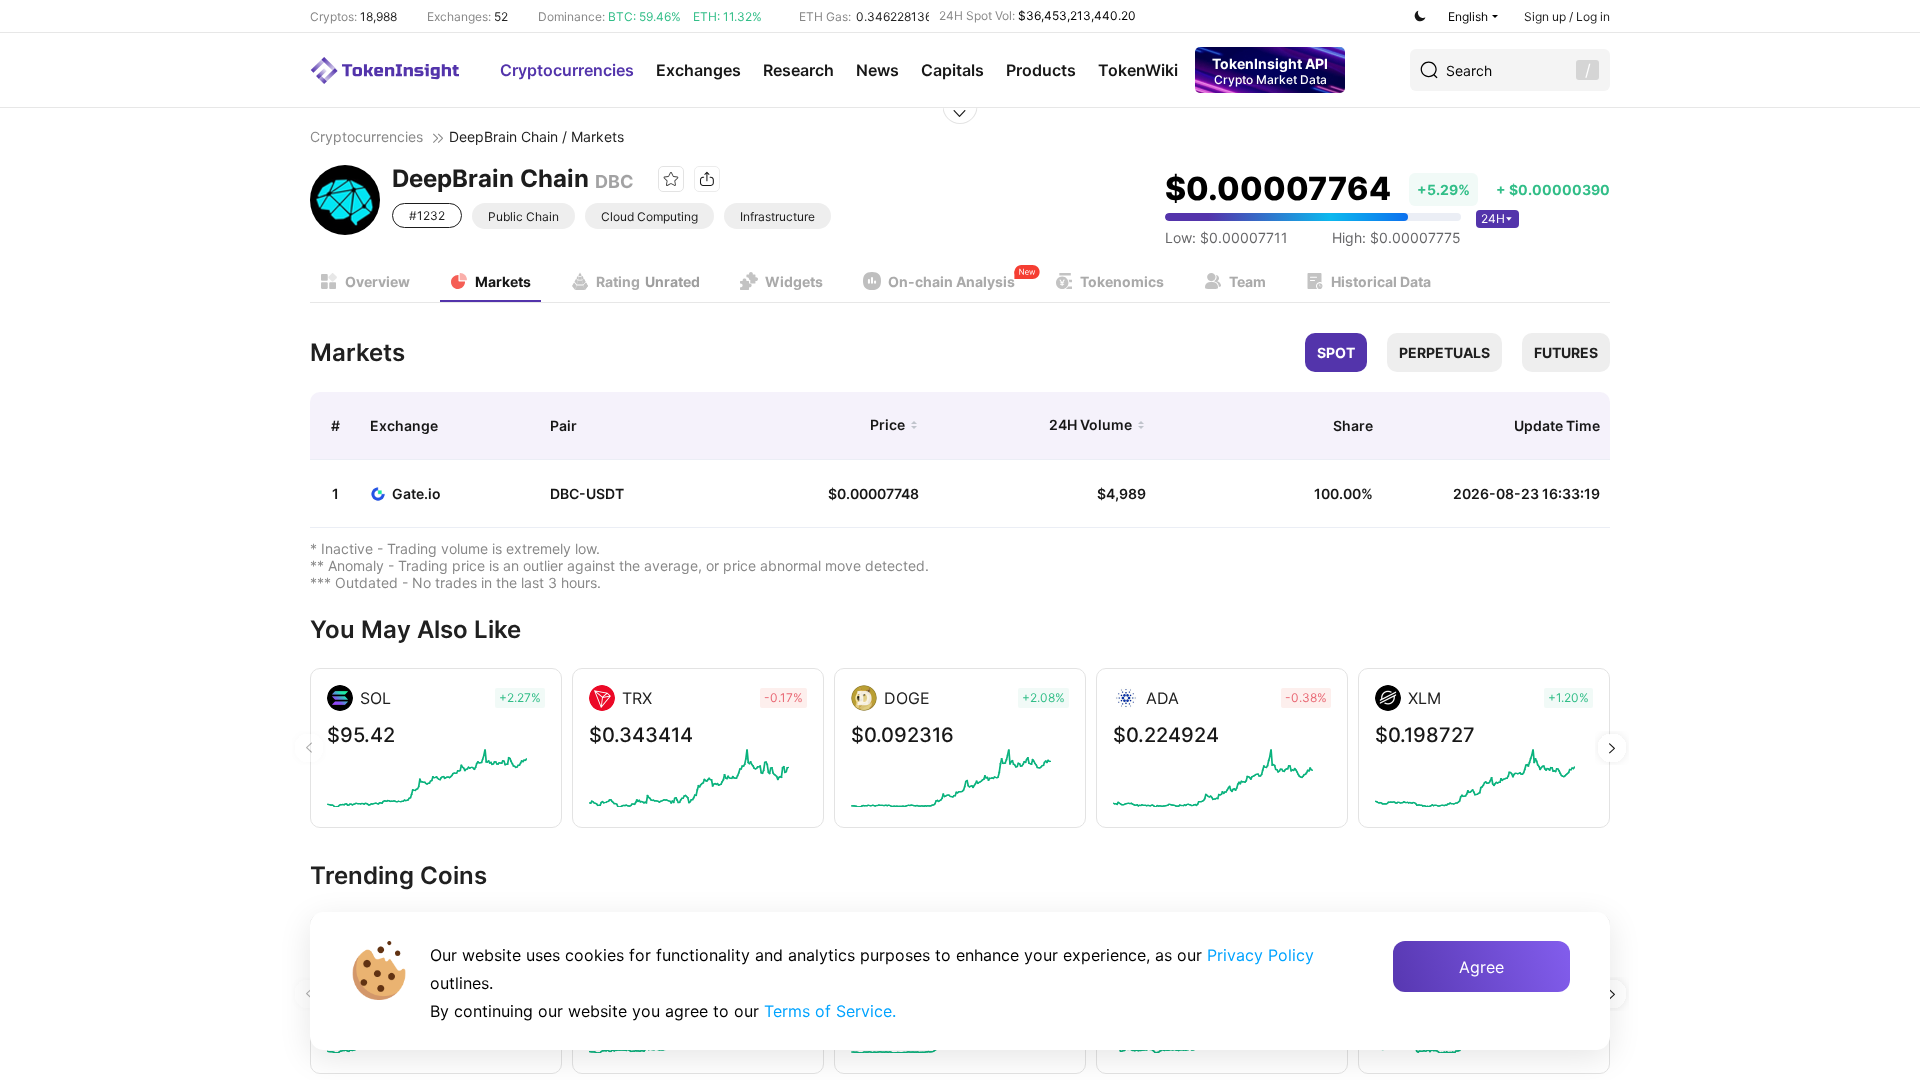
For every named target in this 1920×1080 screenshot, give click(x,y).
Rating (648, 281)
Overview (377, 281)
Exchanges (698, 70)
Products (1041, 70)
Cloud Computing (649, 216)
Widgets (794, 281)
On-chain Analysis (951, 281)
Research (798, 70)
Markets (503, 281)
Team (1247, 281)
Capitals (952, 70)
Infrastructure (777, 216)
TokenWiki (1138, 70)
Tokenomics (1122, 281)
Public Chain (523, 216)
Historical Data (1381, 281)
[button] (1611, 748)
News (877, 70)
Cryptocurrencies (567, 70)
